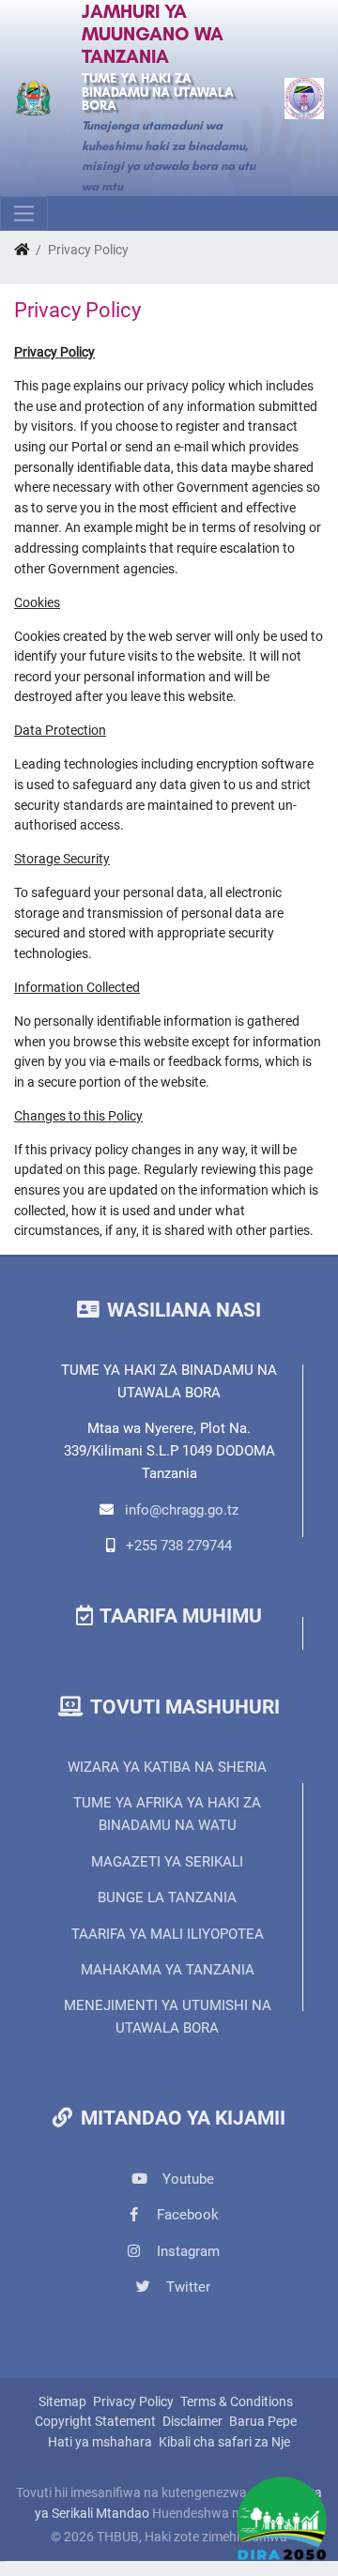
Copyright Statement (95, 2422)
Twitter (186, 2287)
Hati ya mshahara (100, 2442)
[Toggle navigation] (24, 213)
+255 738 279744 (179, 1546)
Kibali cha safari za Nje (224, 2442)
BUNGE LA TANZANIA (167, 1898)
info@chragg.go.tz (182, 1510)
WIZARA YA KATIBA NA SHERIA (167, 1767)
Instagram (186, 2251)
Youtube (186, 2179)
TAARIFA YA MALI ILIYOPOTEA (168, 1934)
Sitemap (62, 2402)
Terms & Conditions (237, 2402)
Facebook (186, 2215)
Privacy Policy (133, 2402)
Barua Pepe (263, 2422)
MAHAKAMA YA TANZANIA (168, 1970)
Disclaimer (192, 2422)
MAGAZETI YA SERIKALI (167, 1862)
